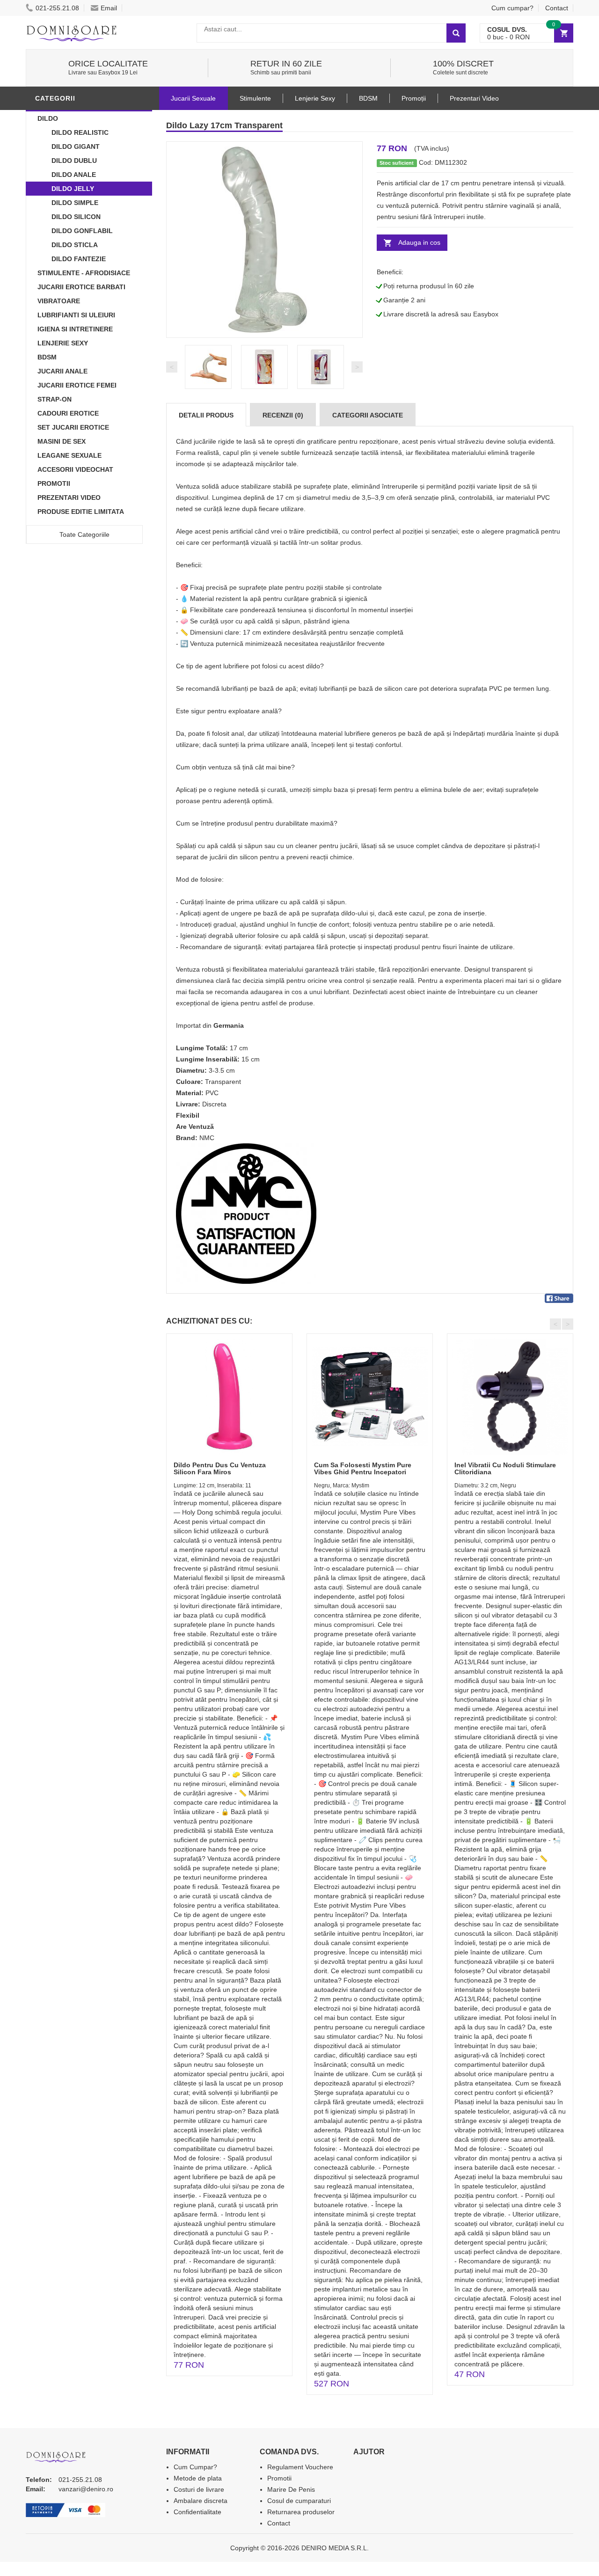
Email (109, 8)
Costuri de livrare (199, 2489)
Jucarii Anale (62, 371)
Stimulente (255, 98)
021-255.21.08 (57, 8)
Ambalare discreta (201, 2501)
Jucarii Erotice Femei (77, 385)
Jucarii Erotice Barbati (81, 287)
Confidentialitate (197, 2512)
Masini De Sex (62, 441)
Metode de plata (198, 2478)
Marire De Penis (291, 2489)
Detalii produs (206, 415)
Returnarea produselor (301, 2512)
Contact (557, 8)
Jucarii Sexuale (193, 98)
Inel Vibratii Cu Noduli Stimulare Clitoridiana (505, 1468)
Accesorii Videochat (75, 469)
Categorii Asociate (368, 415)
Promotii (54, 483)
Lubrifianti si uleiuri (76, 315)
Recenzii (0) (283, 415)
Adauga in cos (419, 242)
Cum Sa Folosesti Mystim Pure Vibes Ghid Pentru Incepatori (363, 1468)
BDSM (47, 357)
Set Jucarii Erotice (73, 427)
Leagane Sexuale (69, 455)
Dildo (48, 118)
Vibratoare (59, 301)
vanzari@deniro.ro (86, 2489)
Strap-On (55, 399)
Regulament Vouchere (300, 2467)
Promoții (414, 98)
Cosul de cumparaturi (299, 2501)
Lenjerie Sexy (63, 343)
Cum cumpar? (512, 8)
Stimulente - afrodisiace (84, 273)
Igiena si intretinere (75, 329)
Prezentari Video (69, 498)
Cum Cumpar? (195, 2467)
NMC (207, 1138)
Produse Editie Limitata (81, 512)
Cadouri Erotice (68, 413)
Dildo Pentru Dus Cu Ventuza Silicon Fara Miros (220, 1468)
